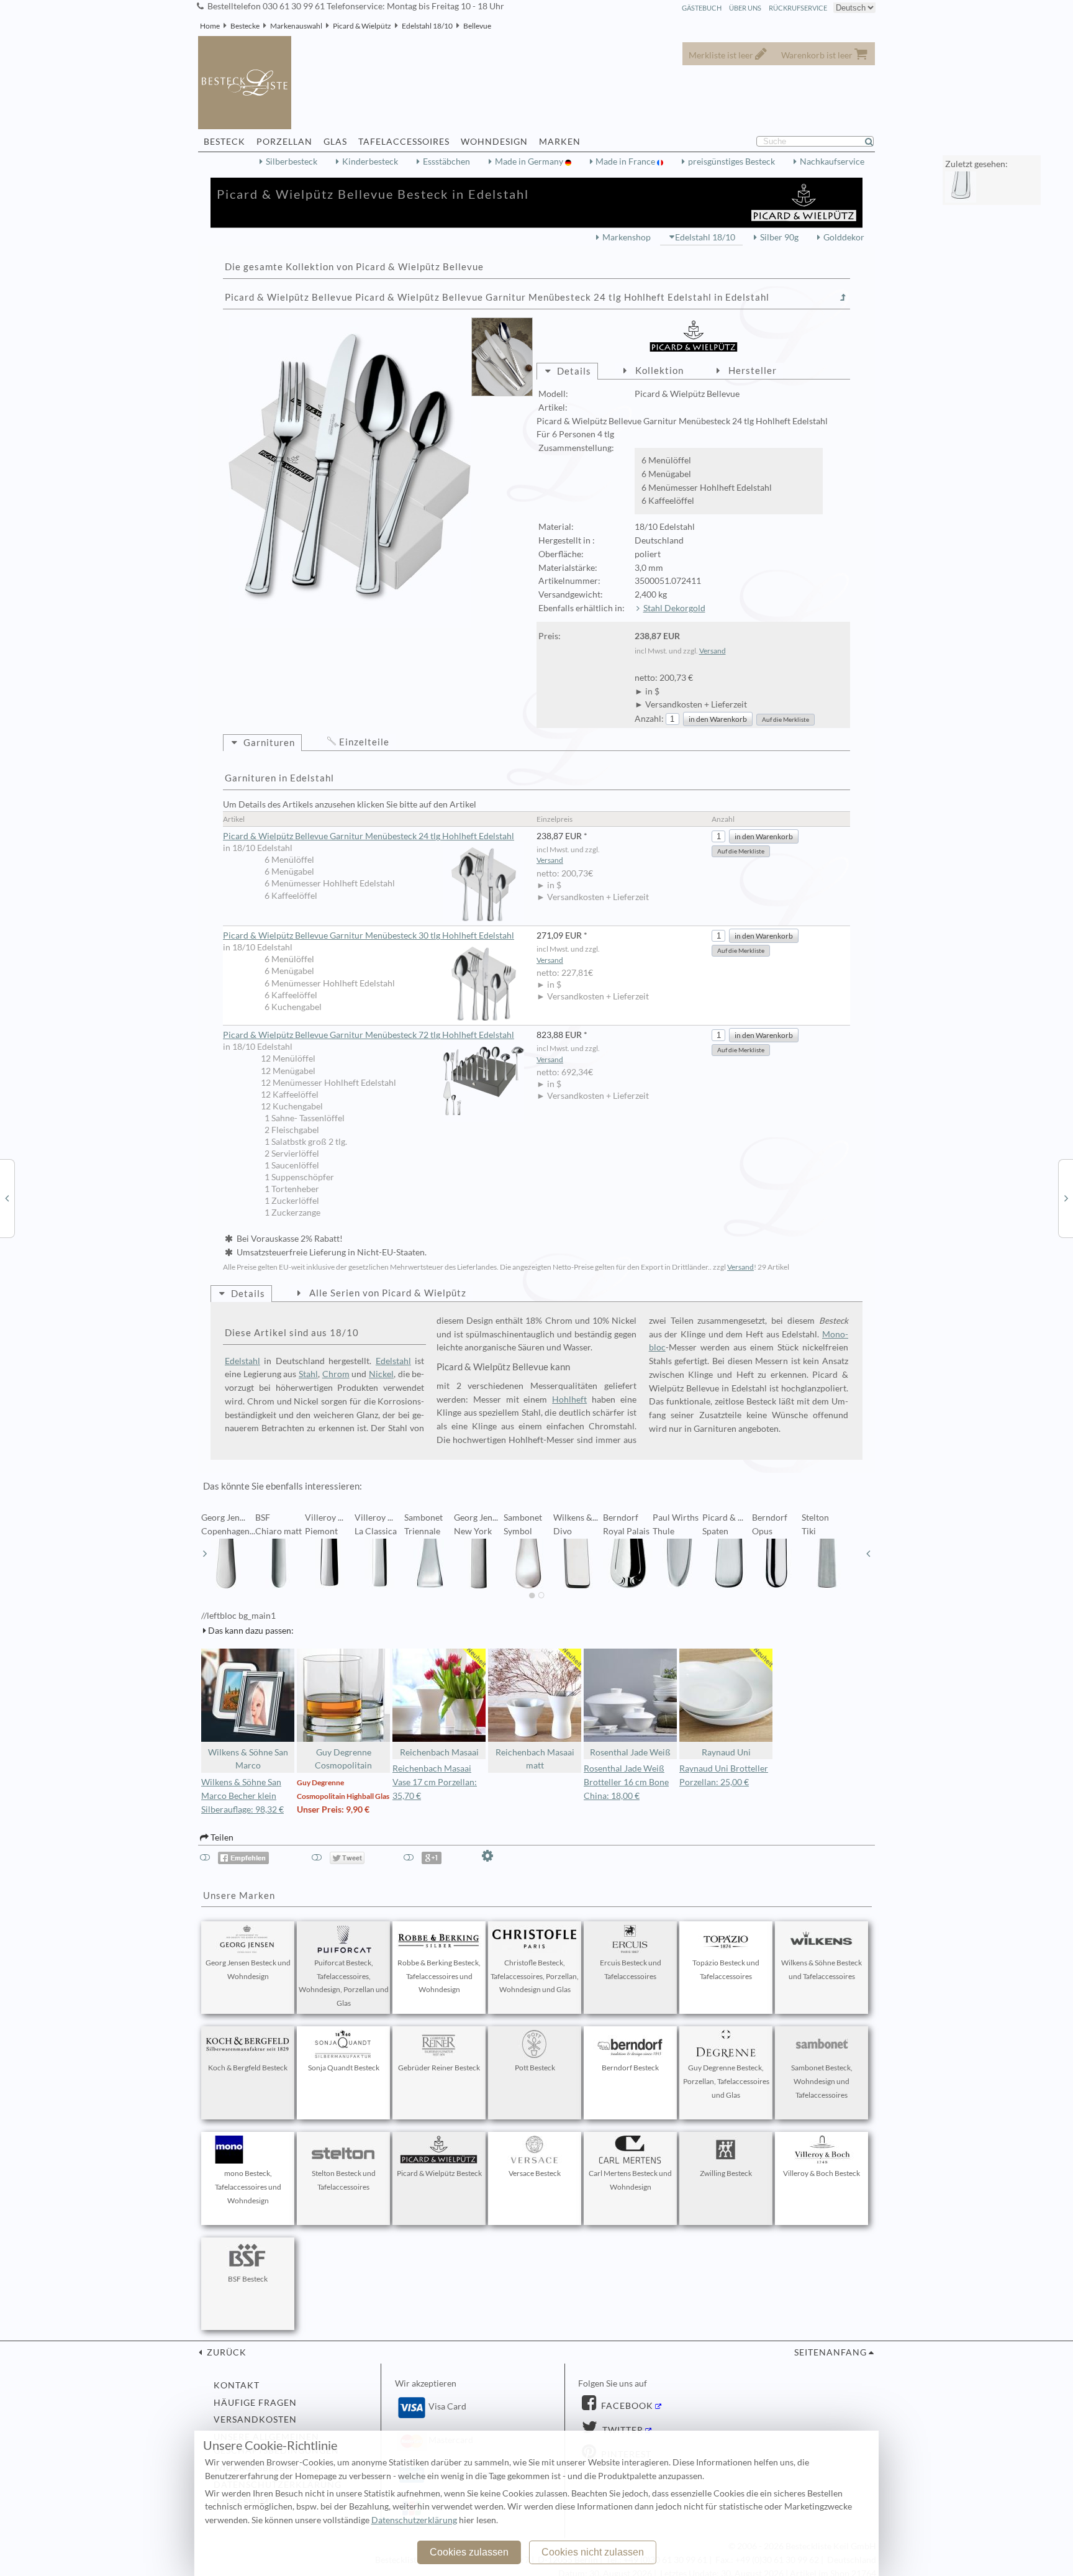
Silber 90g (779, 237)
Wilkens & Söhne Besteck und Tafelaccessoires (822, 1969)
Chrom (336, 1374)
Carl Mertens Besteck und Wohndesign (630, 2180)
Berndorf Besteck (630, 2068)
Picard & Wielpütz (362, 26)
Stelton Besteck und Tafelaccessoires (344, 2180)
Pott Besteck (535, 2068)
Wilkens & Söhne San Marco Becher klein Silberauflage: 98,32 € (242, 1796)
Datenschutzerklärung (414, 2520)
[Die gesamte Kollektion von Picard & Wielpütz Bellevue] (843, 298)
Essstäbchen (446, 162)
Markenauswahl (296, 26)
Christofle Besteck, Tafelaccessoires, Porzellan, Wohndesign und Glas (535, 1976)
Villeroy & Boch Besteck (822, 2173)
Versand (713, 651)
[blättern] (205, 1554)
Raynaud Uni (726, 1752)
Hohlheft (569, 1400)
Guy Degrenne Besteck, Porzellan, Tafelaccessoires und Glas (726, 2081)
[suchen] (874, 142)
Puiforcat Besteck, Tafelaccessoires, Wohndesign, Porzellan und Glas (344, 1983)
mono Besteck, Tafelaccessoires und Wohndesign (248, 2187)
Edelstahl (242, 1361)
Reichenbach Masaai (439, 1752)
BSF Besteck (248, 2279)
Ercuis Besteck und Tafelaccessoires (631, 1969)
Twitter (622, 2430)
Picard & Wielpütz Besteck (439, 2173)
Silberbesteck (292, 162)
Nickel (381, 1374)
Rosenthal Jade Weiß (630, 1752)
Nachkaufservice (832, 162)
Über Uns (745, 8)
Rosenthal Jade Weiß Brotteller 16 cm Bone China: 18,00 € (626, 1782)
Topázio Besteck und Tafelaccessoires (726, 1969)
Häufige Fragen (255, 2403)
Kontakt (237, 2385)
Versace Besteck (535, 2173)
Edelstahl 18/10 (427, 26)
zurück (225, 2352)
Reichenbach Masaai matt (535, 1759)
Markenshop (627, 237)
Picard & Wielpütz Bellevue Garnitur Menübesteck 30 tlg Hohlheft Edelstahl (369, 935)
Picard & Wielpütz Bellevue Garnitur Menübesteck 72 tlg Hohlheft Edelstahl (369, 1035)
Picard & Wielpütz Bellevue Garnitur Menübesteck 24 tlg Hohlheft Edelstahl (369, 836)
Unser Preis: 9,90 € (333, 1809)
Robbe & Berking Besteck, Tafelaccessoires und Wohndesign (439, 1976)
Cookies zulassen (469, 2552)
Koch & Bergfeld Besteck (248, 2068)
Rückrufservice (798, 8)
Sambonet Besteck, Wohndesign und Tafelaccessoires (822, 2081)
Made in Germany (530, 162)
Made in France (626, 162)
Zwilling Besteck (726, 2173)
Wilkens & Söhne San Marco (248, 1759)
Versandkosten (255, 2419)
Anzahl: (649, 719)
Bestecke (245, 26)
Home (210, 26)
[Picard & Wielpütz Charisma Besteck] (1066, 1198)
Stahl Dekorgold (674, 608)
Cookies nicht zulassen (593, 2552)
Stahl (308, 1374)
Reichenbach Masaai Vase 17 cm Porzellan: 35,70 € (435, 1782)
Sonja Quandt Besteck (344, 2068)
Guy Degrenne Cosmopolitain (343, 1759)
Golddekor (844, 237)
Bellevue (477, 26)
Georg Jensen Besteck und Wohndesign (248, 1969)
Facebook (626, 2406)
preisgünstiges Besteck (731, 162)
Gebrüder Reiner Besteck (439, 2068)
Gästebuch (702, 8)
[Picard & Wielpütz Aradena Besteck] (7, 1198)
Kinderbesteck (370, 162)
